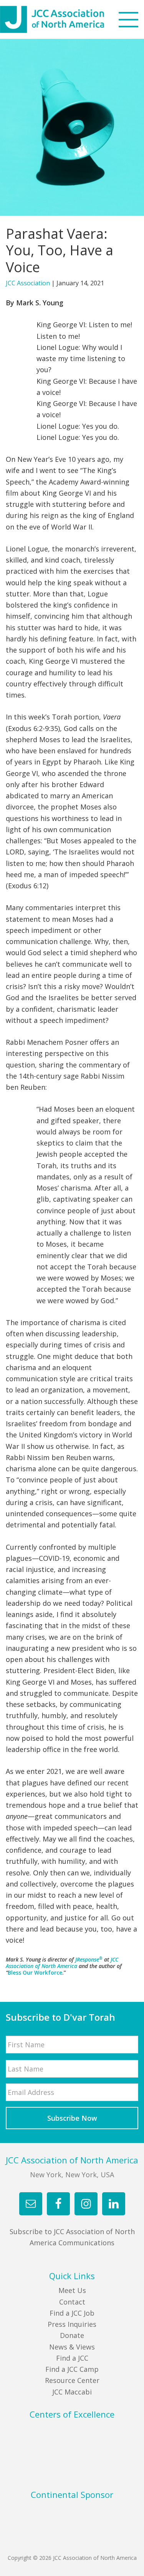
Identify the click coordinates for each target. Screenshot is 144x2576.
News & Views (72, 2347)
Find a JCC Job (72, 2313)
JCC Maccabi (72, 2392)
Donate (72, 2335)
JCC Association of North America (66, 19)
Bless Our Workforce (35, 1972)
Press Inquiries (72, 2324)
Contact (72, 2302)
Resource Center (72, 2380)
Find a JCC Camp (72, 2369)
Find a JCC (72, 2358)
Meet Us (72, 2290)
